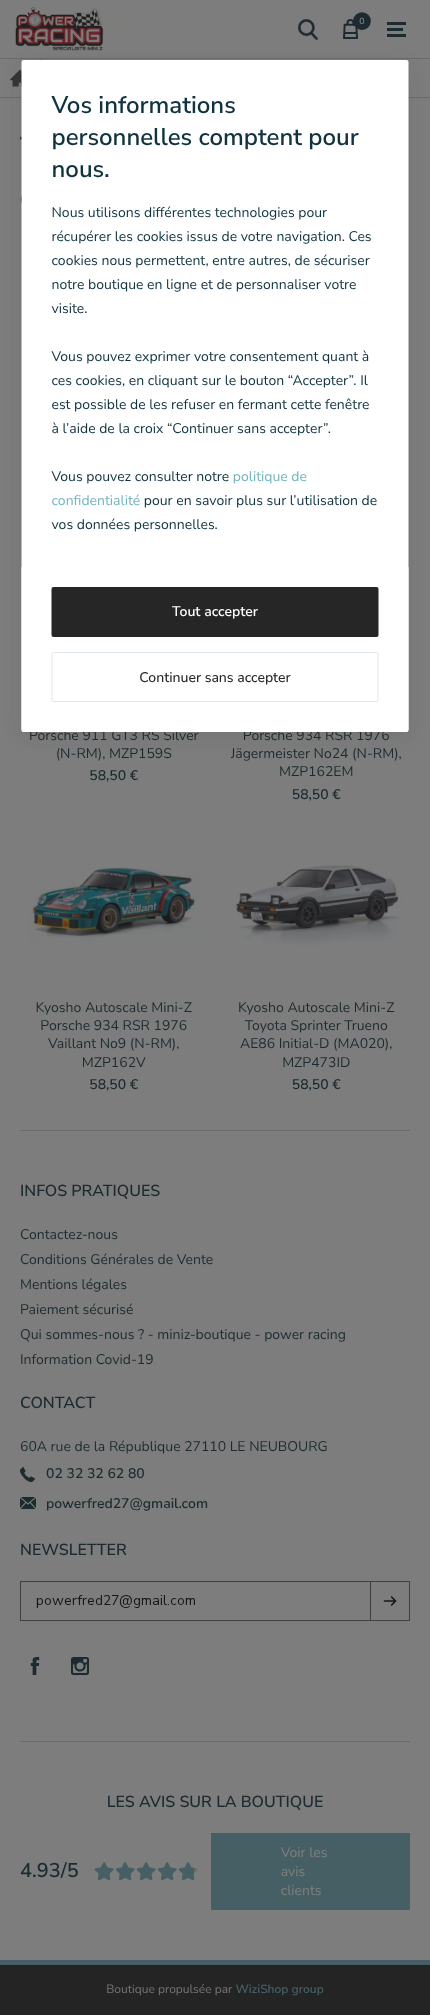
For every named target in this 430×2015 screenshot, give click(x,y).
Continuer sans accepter (214, 677)
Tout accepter (215, 611)
